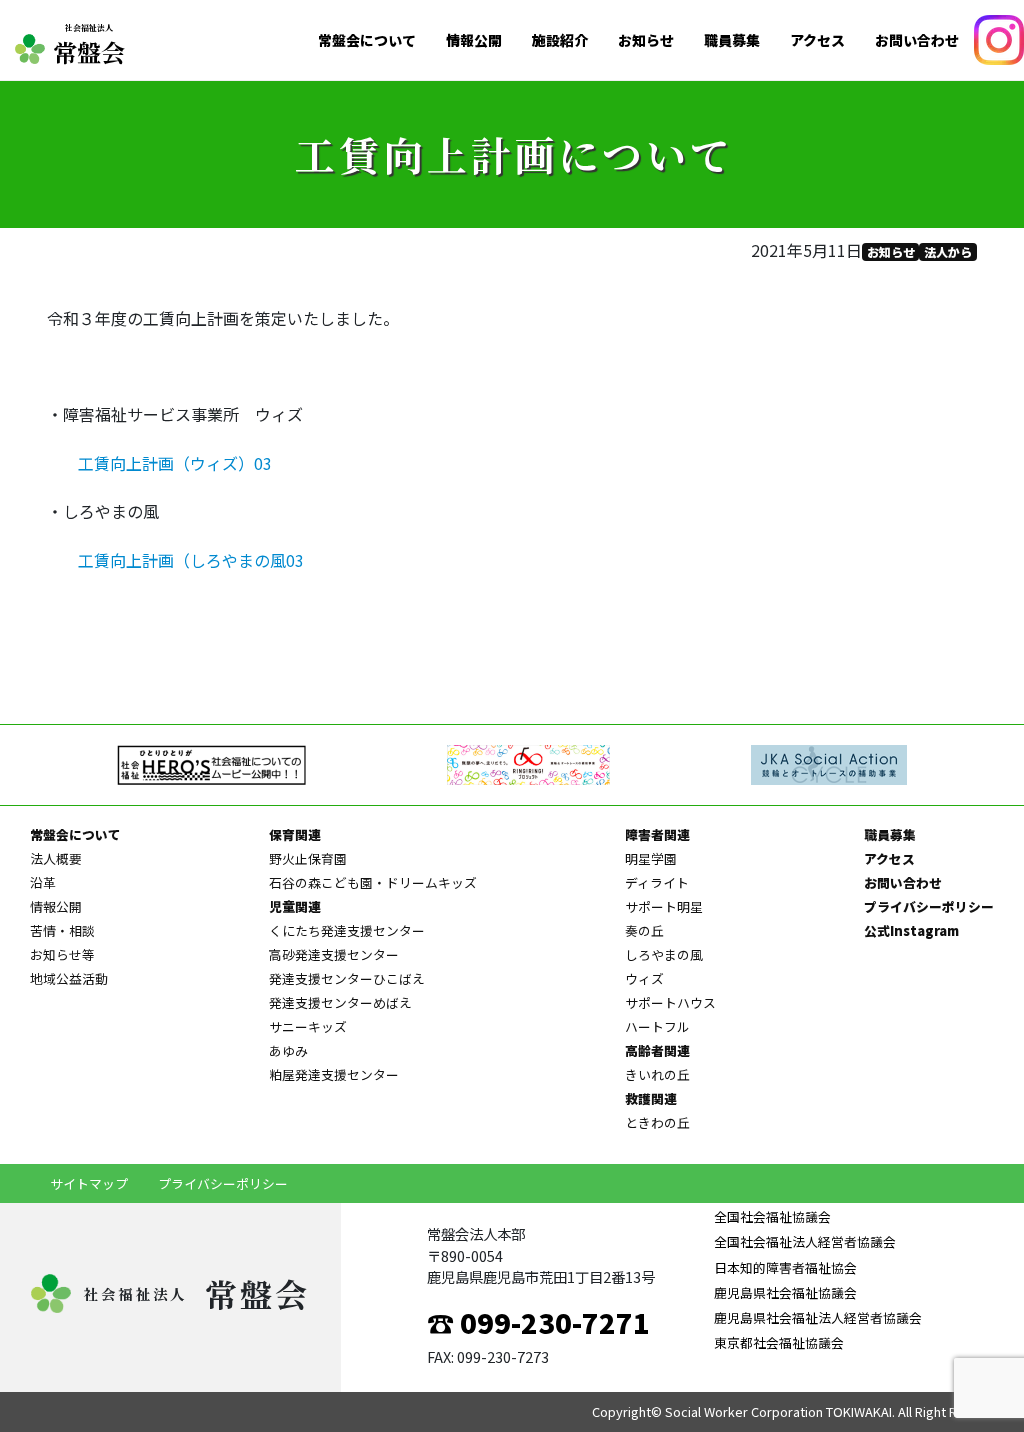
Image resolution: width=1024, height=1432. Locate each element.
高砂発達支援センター (334, 954)
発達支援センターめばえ (340, 1002)
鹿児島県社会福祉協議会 (785, 1292)
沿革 (43, 882)
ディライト (657, 882)
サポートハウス (670, 1002)
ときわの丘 (657, 1122)
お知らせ (646, 40)
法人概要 (56, 858)
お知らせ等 (62, 954)
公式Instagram (911, 930)
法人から (948, 251)
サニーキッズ (308, 1026)
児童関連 (295, 906)
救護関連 (651, 1098)
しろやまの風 (664, 954)
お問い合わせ (917, 40)
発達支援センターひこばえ (347, 978)
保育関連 (295, 834)
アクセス (817, 40)
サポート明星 (664, 906)
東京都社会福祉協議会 (779, 1342)
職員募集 (732, 40)
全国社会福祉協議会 (772, 1216)
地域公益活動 (69, 978)
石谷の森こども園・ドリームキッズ (373, 882)
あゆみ (288, 1050)
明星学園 (651, 858)
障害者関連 (657, 834)
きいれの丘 (657, 1074)
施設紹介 (560, 40)
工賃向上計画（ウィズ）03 (175, 463)
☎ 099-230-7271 (538, 1322)
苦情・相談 (62, 930)
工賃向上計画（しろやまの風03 (191, 560)
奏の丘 (644, 930)
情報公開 (474, 40)
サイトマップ (89, 1183)
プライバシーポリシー (929, 906)
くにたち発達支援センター (347, 930)
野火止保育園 (308, 858)
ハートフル (657, 1026)
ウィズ (644, 978)
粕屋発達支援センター (334, 1074)
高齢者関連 (657, 1050)
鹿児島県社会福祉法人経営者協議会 (818, 1317)
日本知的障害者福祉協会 (785, 1267)
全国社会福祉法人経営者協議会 (805, 1241)
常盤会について (367, 40)
